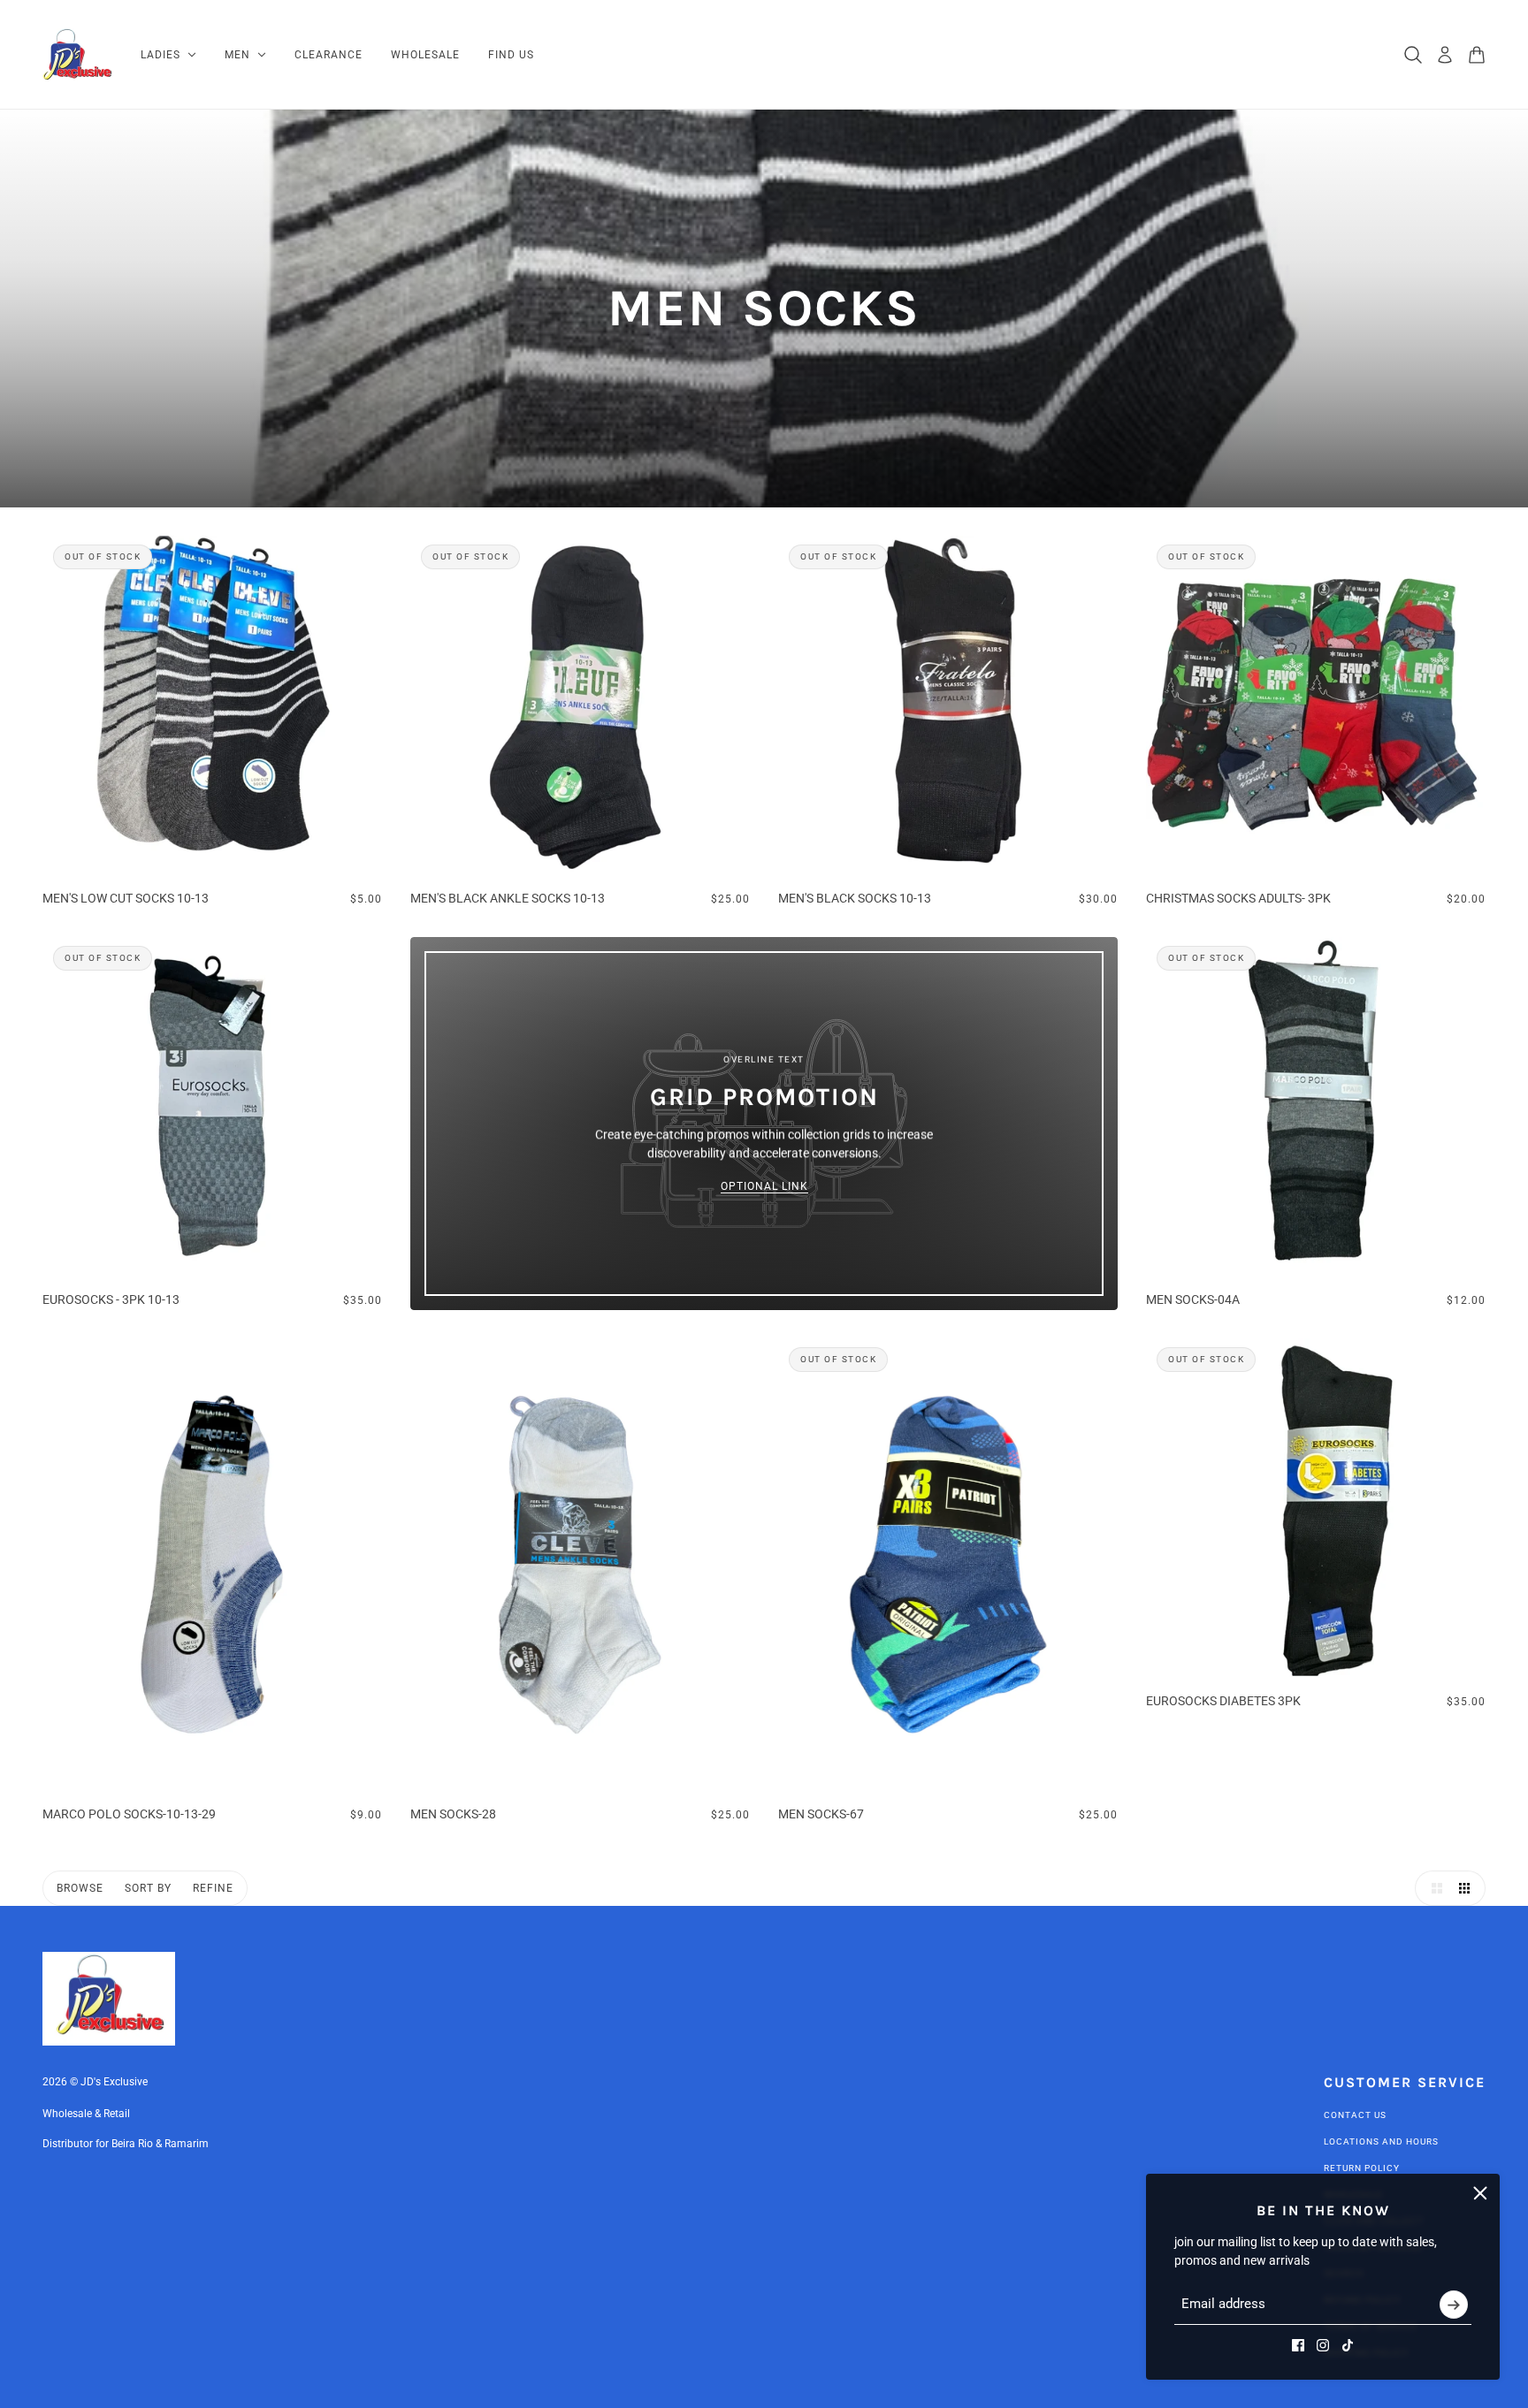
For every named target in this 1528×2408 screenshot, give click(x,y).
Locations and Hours (1381, 2141)
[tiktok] (1348, 2345)
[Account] (1445, 55)
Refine (213, 1888)
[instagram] (1323, 2345)
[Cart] (1477, 55)
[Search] (1413, 55)
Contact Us (1355, 2115)
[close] (1480, 2193)
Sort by (148, 1888)
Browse (80, 1888)
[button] (1432, 1888)
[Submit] (1454, 2305)
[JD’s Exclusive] (77, 55)
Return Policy (1362, 2168)
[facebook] (1298, 2345)
